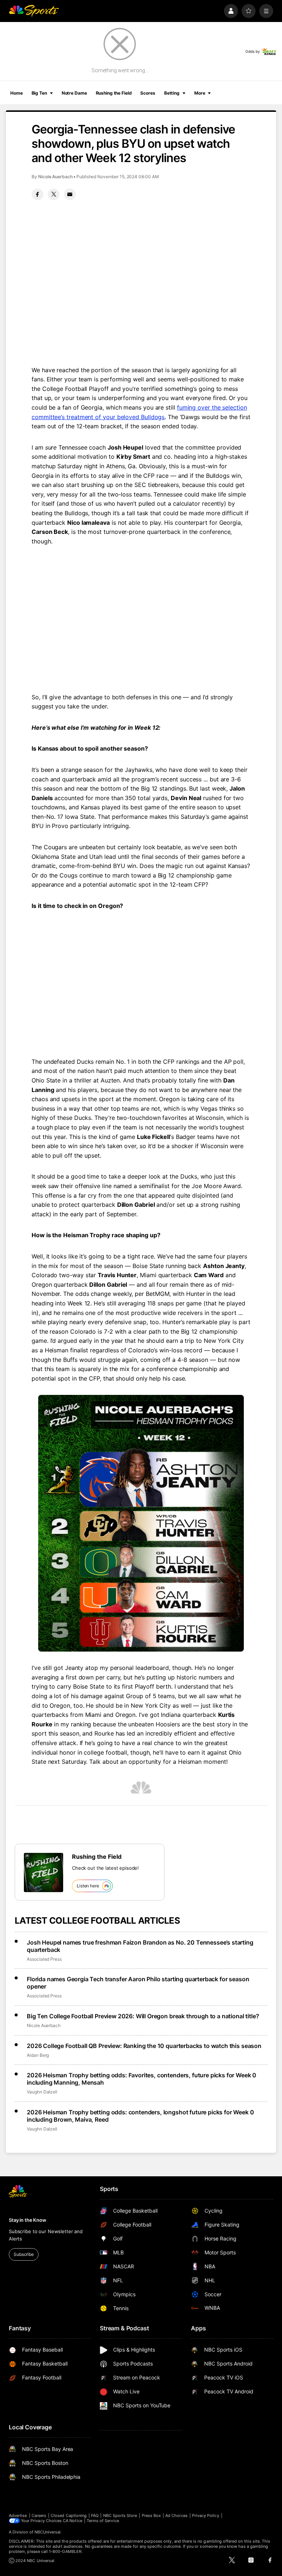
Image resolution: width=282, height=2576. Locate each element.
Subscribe (24, 2254)
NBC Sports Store (120, 2515)
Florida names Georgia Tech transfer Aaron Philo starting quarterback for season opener (138, 1983)
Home (17, 93)
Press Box (151, 2515)
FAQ (95, 2515)
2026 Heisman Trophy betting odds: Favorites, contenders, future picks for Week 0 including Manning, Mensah (142, 2079)
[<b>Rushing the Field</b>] (44, 1873)
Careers (39, 2515)
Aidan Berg (38, 2055)
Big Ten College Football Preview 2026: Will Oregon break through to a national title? (143, 2016)
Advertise (18, 2515)
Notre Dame (74, 93)
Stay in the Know (28, 2220)
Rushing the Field (114, 93)
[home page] (34, 11)
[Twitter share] (54, 194)
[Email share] (70, 194)
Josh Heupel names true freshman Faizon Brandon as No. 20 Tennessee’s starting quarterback (140, 1946)
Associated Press (44, 1959)
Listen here (88, 1886)
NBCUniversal (48, 2532)
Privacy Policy (206, 2515)
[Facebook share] (37, 194)
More (200, 93)
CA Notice (73, 2521)
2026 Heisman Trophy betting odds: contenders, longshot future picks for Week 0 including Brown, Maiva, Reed (140, 2116)
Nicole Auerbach (55, 177)
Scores (148, 93)
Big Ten (39, 93)
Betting (172, 93)
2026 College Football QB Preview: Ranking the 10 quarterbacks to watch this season (144, 2046)
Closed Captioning (69, 2515)
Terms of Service (103, 2521)
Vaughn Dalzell (42, 2092)
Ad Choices (176, 2515)
